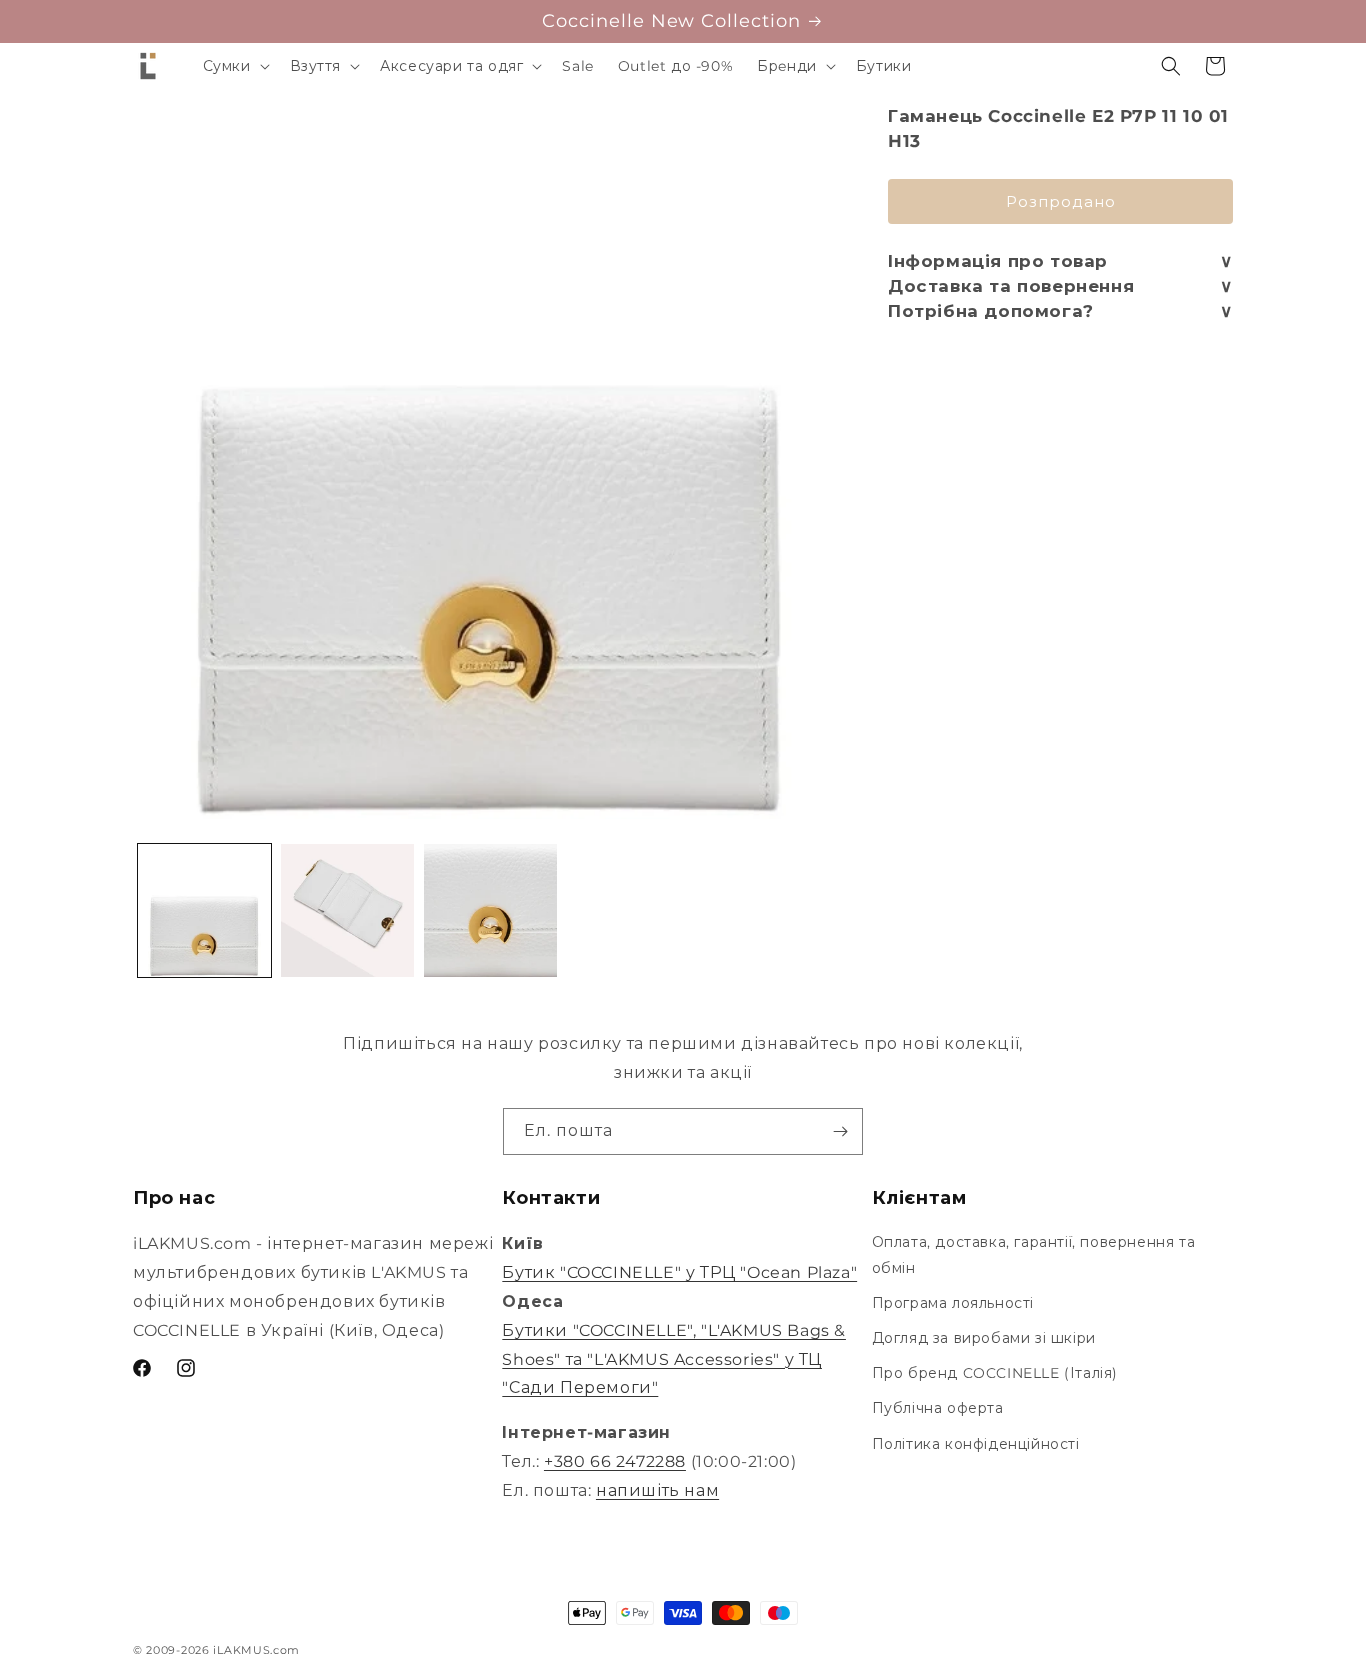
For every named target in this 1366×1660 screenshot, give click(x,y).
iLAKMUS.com (256, 1650)
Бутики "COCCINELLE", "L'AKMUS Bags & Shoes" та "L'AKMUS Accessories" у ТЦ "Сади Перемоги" (674, 1359)
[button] (234, 66)
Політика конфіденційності (976, 1444)
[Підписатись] (840, 1131)
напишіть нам (657, 1490)
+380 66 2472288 (615, 1461)
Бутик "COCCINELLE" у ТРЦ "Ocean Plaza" (679, 1272)
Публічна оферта (938, 1408)
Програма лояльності (953, 1303)
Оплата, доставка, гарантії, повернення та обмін (1034, 1254)
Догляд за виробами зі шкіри (984, 1338)
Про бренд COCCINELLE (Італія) (995, 1373)
